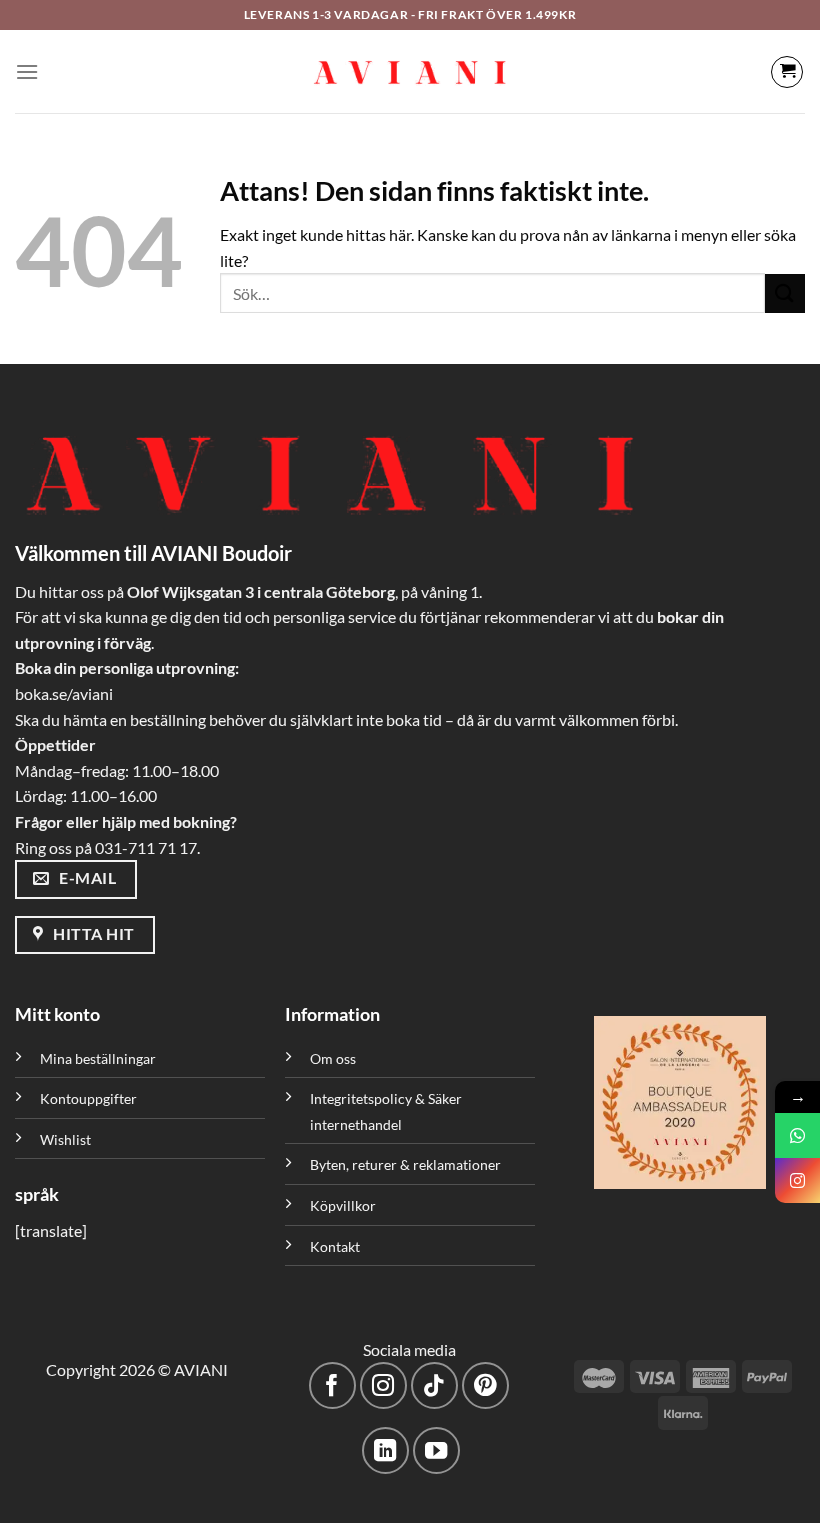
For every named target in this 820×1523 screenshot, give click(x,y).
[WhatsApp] (797, 1135)
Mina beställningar (99, 1058)
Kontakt (335, 1246)
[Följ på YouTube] (436, 1450)
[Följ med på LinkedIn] (385, 1450)
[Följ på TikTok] (434, 1385)
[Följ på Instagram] (383, 1385)
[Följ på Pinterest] (485, 1385)
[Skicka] (785, 293)
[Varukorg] (787, 72)
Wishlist (65, 1139)
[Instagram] (797, 1180)
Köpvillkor (343, 1205)
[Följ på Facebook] (332, 1385)
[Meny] (27, 71)
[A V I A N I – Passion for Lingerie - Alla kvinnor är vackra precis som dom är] (410, 72)
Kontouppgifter (88, 1098)
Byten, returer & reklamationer (405, 1164)
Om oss (333, 1058)
